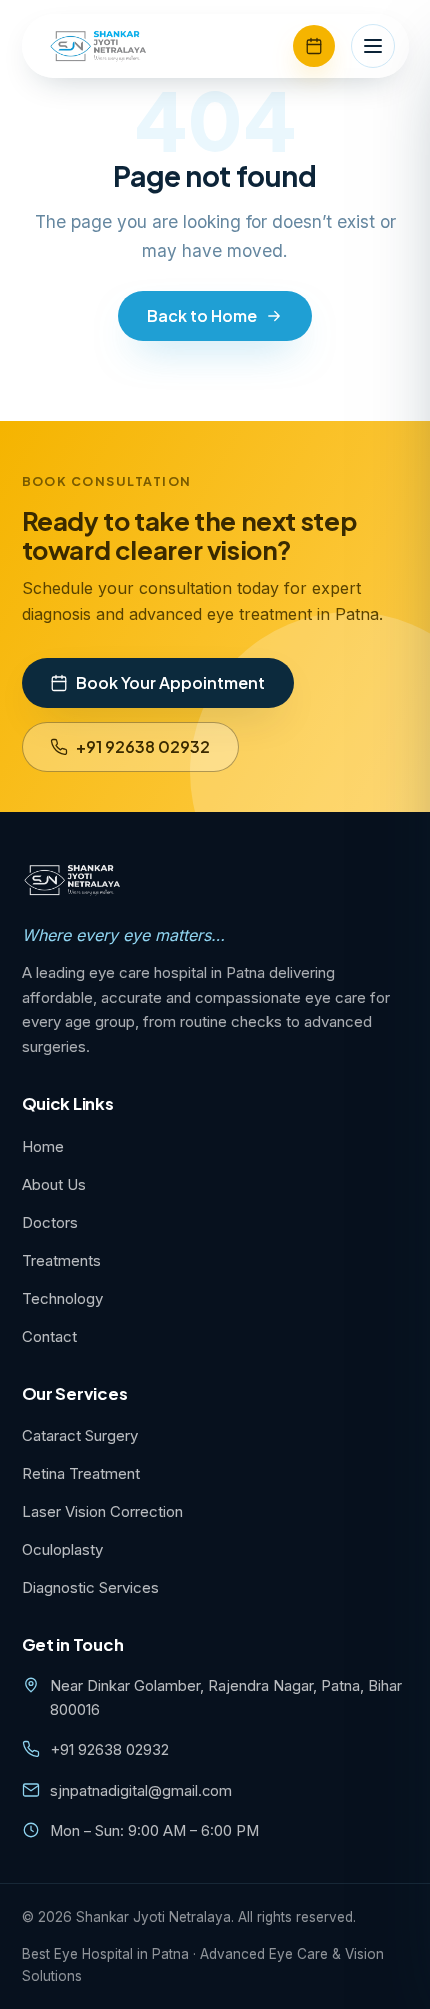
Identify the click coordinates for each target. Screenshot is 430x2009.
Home (43, 1146)
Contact (49, 1336)
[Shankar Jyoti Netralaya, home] (99, 46)
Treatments (61, 1260)
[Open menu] (373, 46)
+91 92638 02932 (143, 746)
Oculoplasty (62, 1549)
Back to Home (202, 315)
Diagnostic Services (90, 1587)
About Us (54, 1184)
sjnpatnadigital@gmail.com (141, 1791)
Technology (62, 1298)
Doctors (50, 1222)
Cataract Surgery (80, 1435)
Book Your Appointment (170, 682)
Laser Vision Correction (102, 1511)
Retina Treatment (81, 1473)
